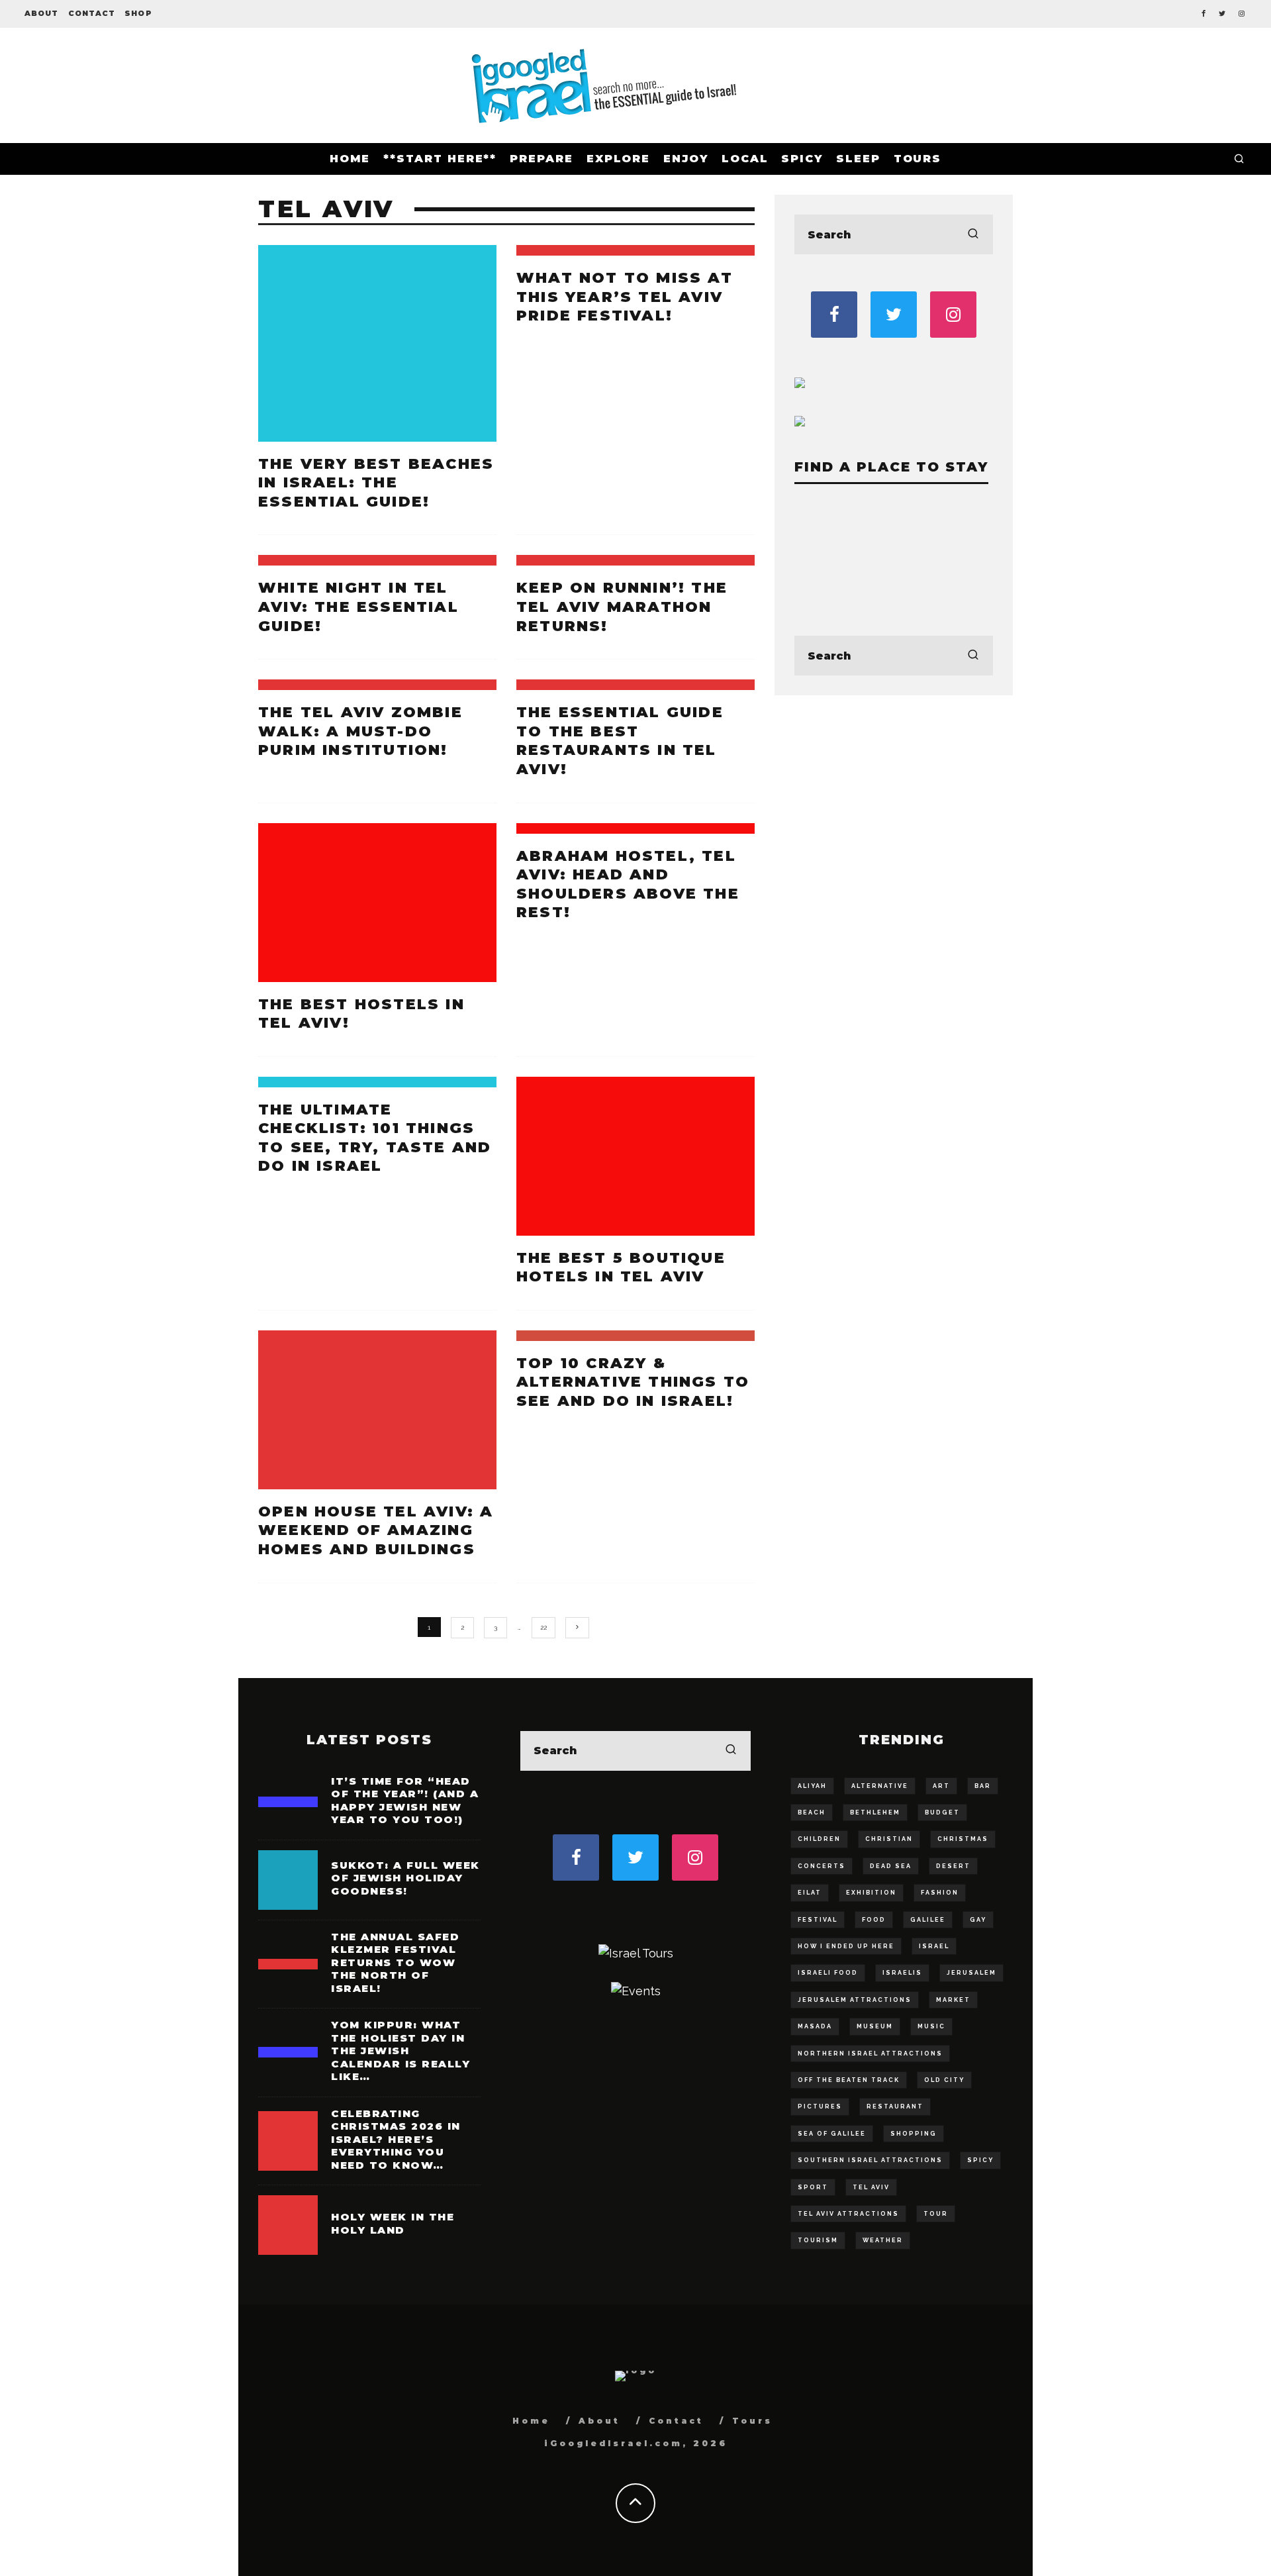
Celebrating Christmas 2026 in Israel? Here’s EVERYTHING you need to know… (396, 2139)
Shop (138, 13)
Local (745, 159)
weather (883, 2240)
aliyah (812, 1786)
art (941, 1786)
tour (936, 2214)
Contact (92, 13)
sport (813, 2187)
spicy (980, 2160)
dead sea (891, 1866)
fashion (940, 1893)
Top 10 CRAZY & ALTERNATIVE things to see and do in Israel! (633, 1382)
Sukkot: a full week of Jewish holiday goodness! (405, 1878)
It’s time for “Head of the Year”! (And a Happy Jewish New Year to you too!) (405, 1801)
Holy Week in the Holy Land (393, 2223)
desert (953, 1866)
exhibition (871, 1893)
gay (978, 1920)
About (42, 13)
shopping (914, 2134)
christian (889, 1839)
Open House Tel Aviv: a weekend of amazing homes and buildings (376, 1530)
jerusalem (971, 1973)
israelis (902, 1973)
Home (350, 159)
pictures (820, 2106)
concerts (822, 1866)
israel (934, 1946)
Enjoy (686, 159)
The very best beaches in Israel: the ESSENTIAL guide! (376, 483)
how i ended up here (846, 1946)
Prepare (541, 159)
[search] (973, 234)
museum (875, 2026)
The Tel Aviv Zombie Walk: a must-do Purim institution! (360, 731)
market (953, 2000)
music (931, 2026)
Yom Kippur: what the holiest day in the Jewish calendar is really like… (400, 2051)
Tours (918, 159)
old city (944, 2080)
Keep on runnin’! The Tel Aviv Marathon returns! (622, 607)
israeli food (828, 1973)
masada (815, 2026)
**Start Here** (440, 159)
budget (942, 1812)
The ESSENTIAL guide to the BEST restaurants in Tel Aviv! (620, 741)
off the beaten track (849, 2080)
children (819, 1839)
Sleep (858, 159)
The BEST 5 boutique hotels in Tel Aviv (621, 1267)
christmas (963, 1839)
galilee (928, 1920)
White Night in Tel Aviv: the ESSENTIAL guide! (358, 607)
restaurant (895, 2106)
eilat (810, 1893)
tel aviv (871, 2187)
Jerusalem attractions (855, 2000)
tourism (818, 2240)
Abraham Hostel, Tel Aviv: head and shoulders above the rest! (628, 884)
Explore (618, 159)
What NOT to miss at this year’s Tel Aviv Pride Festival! (625, 297)
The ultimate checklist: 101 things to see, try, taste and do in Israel (375, 1138)
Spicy (802, 159)
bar (983, 1786)
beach (812, 1812)
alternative (880, 1786)
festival (818, 1920)
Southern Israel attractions (870, 2160)
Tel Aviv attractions (848, 2214)
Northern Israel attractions (870, 2054)
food (874, 1920)
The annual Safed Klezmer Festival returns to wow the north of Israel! (395, 1962)
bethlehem (875, 1812)
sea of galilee (832, 2134)
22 (543, 1627)
